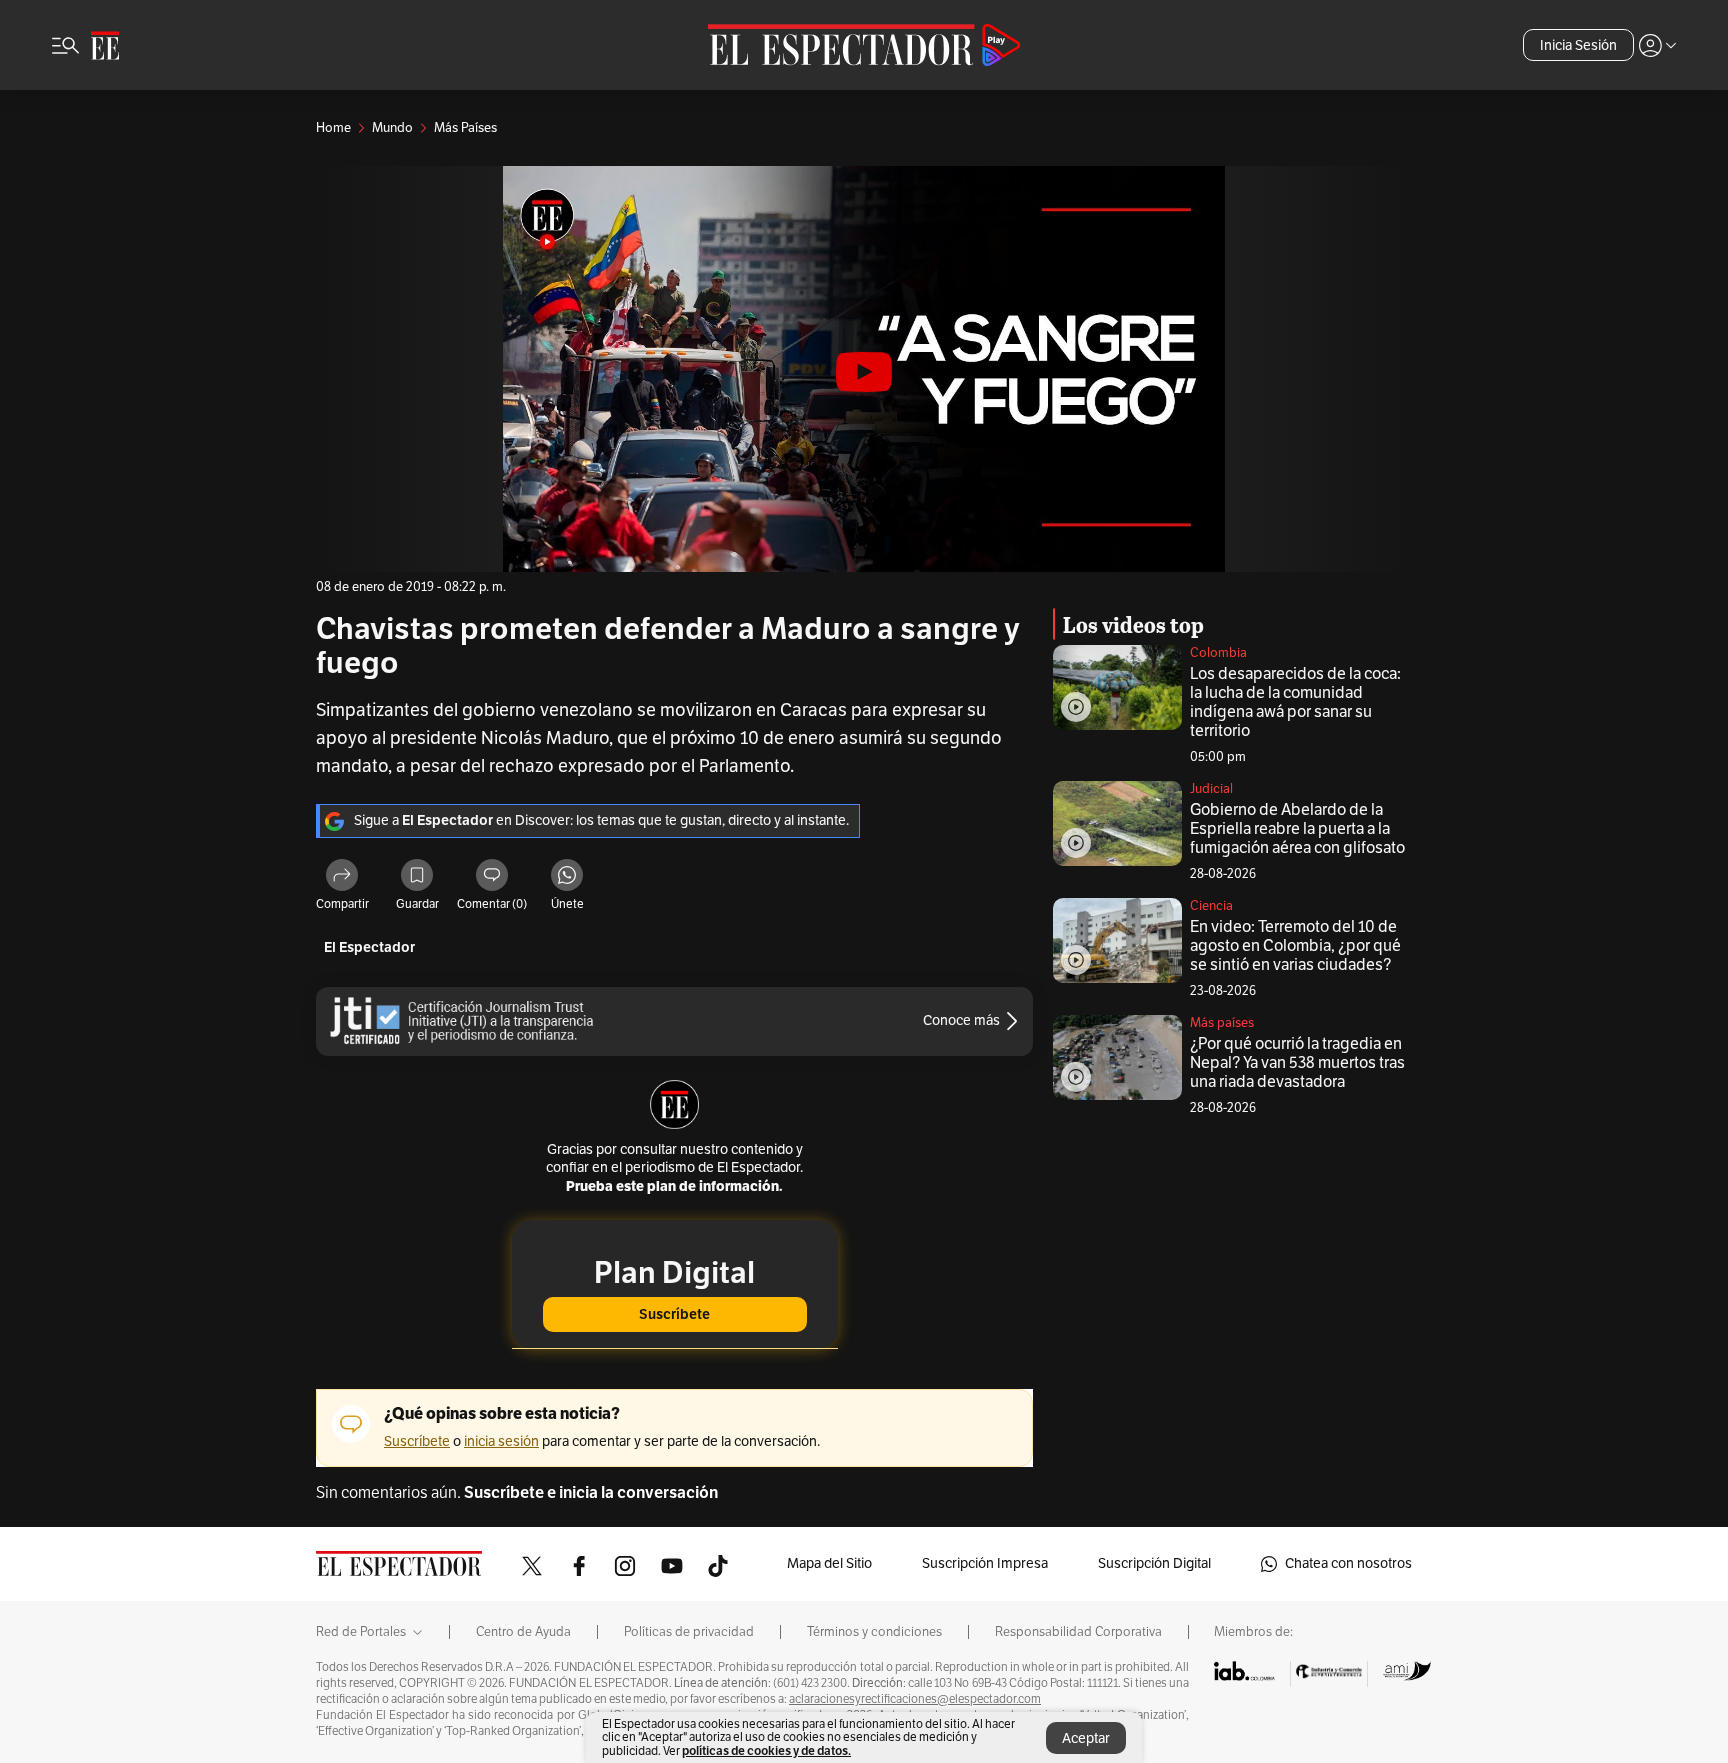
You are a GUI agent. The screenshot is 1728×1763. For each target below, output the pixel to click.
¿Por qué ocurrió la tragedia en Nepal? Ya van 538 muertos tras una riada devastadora (1297, 1063)
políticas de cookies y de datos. (766, 1750)
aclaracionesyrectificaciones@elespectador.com (915, 1699)
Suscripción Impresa (985, 1563)
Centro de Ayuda (523, 1632)
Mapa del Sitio (829, 1563)
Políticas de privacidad (689, 1632)
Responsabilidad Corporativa (1078, 1632)
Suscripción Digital (1154, 1563)
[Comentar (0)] (492, 878)
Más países (1222, 1023)
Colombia (1218, 653)
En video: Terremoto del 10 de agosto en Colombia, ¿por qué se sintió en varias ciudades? (1295, 946)
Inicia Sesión (1578, 45)
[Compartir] (342, 878)
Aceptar (1086, 1738)
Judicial (1211, 789)
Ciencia (1211, 906)
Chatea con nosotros (1348, 1563)
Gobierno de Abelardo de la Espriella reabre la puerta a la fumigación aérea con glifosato (1297, 829)
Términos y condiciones (874, 1632)
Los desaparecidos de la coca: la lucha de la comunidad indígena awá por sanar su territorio (1295, 702)
